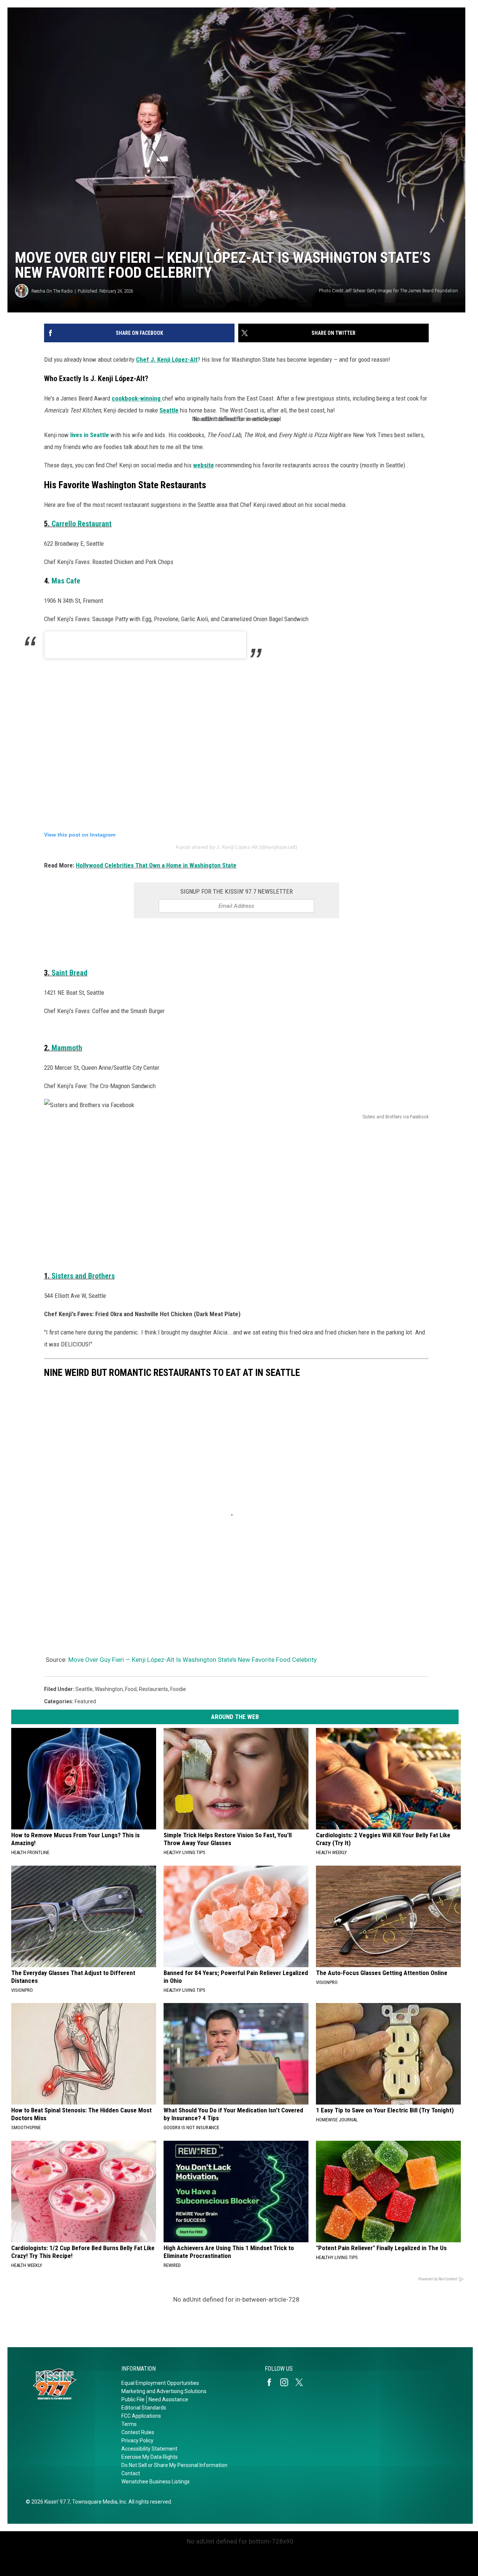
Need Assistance (168, 2399)
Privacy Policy (137, 2440)
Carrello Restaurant (82, 524)
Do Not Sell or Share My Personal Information (174, 2465)
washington (109, 1689)
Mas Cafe (66, 581)
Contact (131, 2473)
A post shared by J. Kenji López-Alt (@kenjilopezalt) (236, 847)
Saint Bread (69, 973)
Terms (129, 2424)
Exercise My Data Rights (150, 2457)
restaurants (153, 1689)
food (131, 1689)
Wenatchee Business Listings (156, 2482)
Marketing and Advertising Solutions (164, 2391)
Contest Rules (138, 2432)
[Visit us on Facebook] (272, 2382)
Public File (133, 2399)
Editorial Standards (144, 2408)
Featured (85, 1701)
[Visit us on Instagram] (287, 2382)
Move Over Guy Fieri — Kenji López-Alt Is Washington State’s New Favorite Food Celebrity (193, 1660)
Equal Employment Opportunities (160, 2383)
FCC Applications (141, 2416)
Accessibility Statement (149, 2449)
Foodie (178, 1689)
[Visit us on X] (302, 2382)
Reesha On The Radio (52, 291)
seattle (84, 1689)
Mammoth (67, 1048)
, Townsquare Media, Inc (98, 2502)
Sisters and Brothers (83, 1276)
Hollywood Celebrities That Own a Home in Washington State (156, 865)
